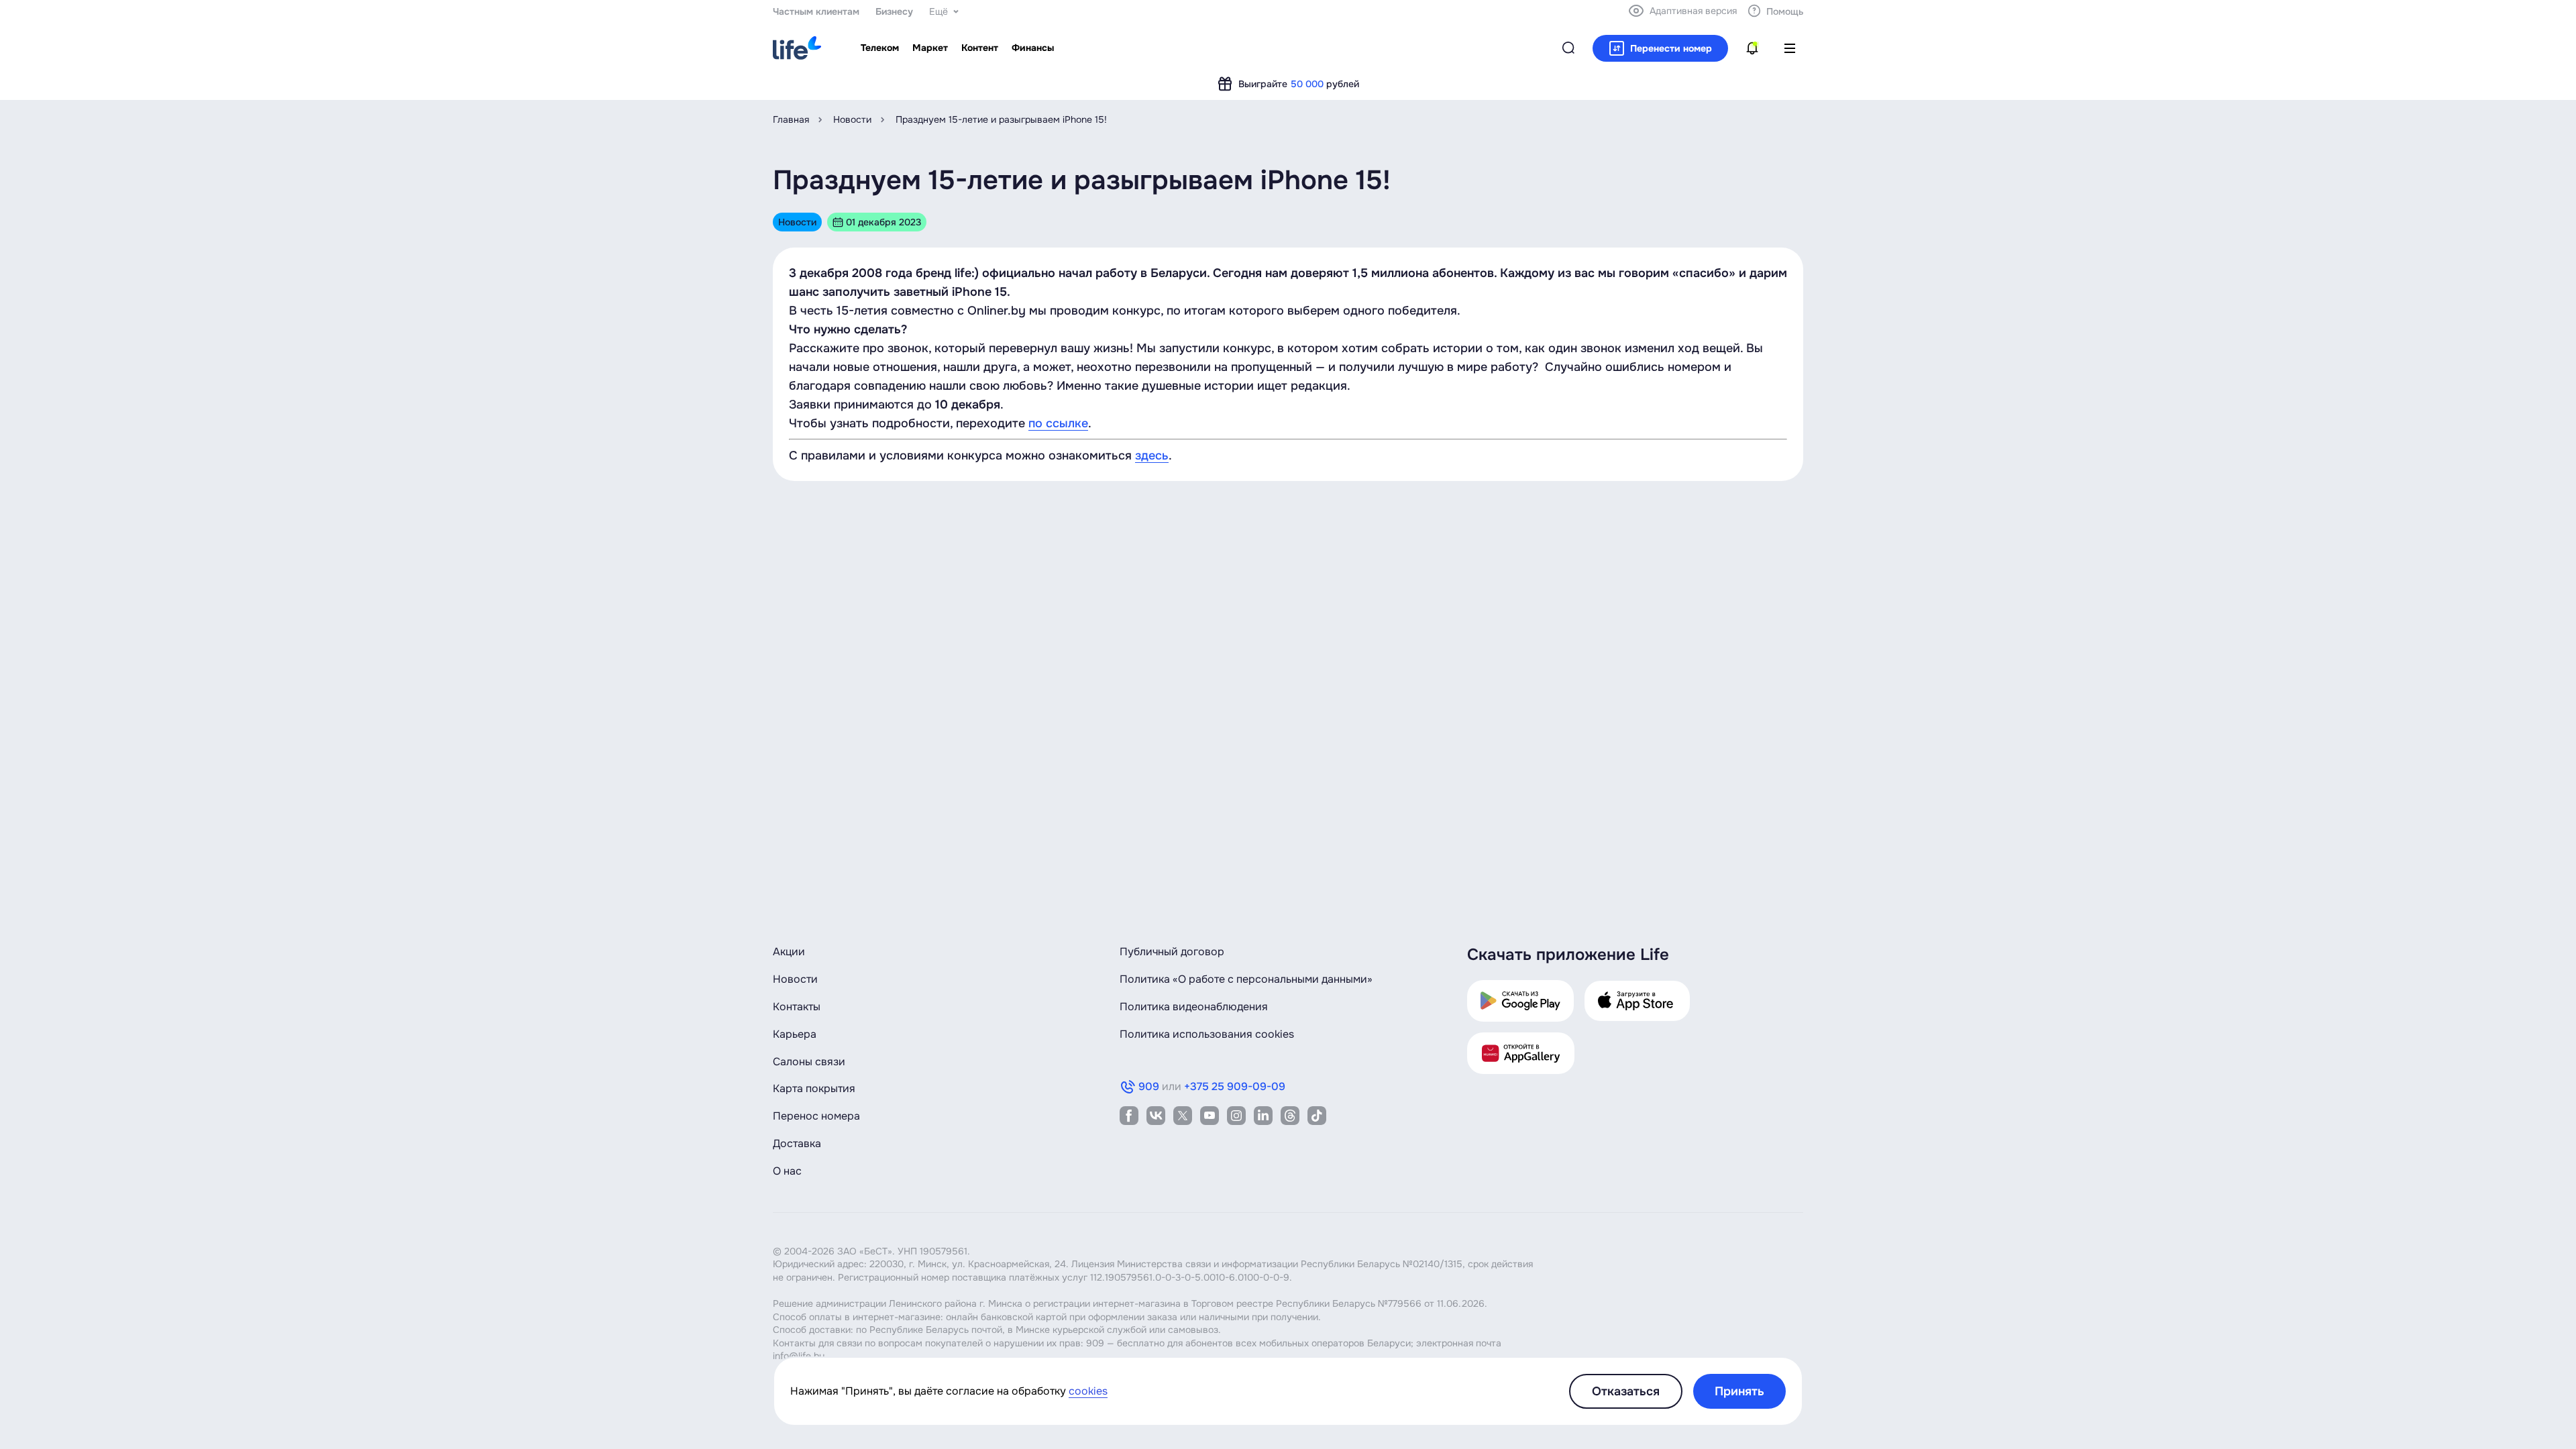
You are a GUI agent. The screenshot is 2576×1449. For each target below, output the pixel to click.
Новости (852, 119)
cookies (1088, 1391)
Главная (791, 119)
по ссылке (1058, 423)
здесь (1152, 455)
